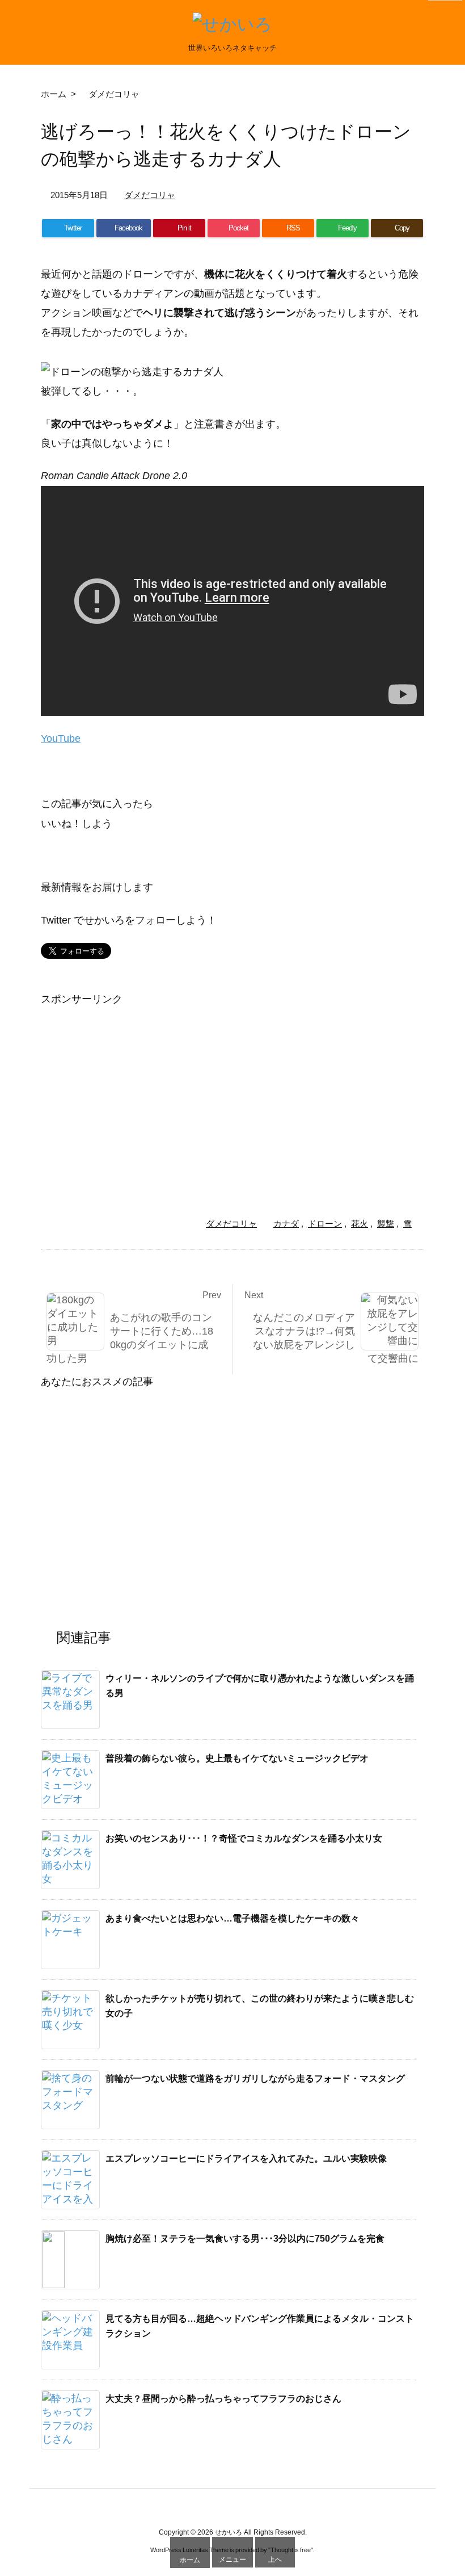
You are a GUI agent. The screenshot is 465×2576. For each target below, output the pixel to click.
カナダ (286, 1224)
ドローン (325, 1224)
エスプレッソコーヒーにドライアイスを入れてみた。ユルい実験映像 (246, 2158)
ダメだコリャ (114, 94)
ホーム (54, 94)
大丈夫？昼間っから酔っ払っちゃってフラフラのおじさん (223, 2399)
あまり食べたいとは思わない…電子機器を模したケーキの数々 (232, 1918)
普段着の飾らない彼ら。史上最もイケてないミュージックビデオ (237, 1758)
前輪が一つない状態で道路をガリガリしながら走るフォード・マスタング (255, 2078)
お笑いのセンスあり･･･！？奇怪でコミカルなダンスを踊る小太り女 (244, 1838)
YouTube (61, 739)
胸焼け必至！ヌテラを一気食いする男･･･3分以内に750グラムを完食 (245, 2239)
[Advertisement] (136, 1088)
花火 (360, 1224)
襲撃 (386, 1224)
